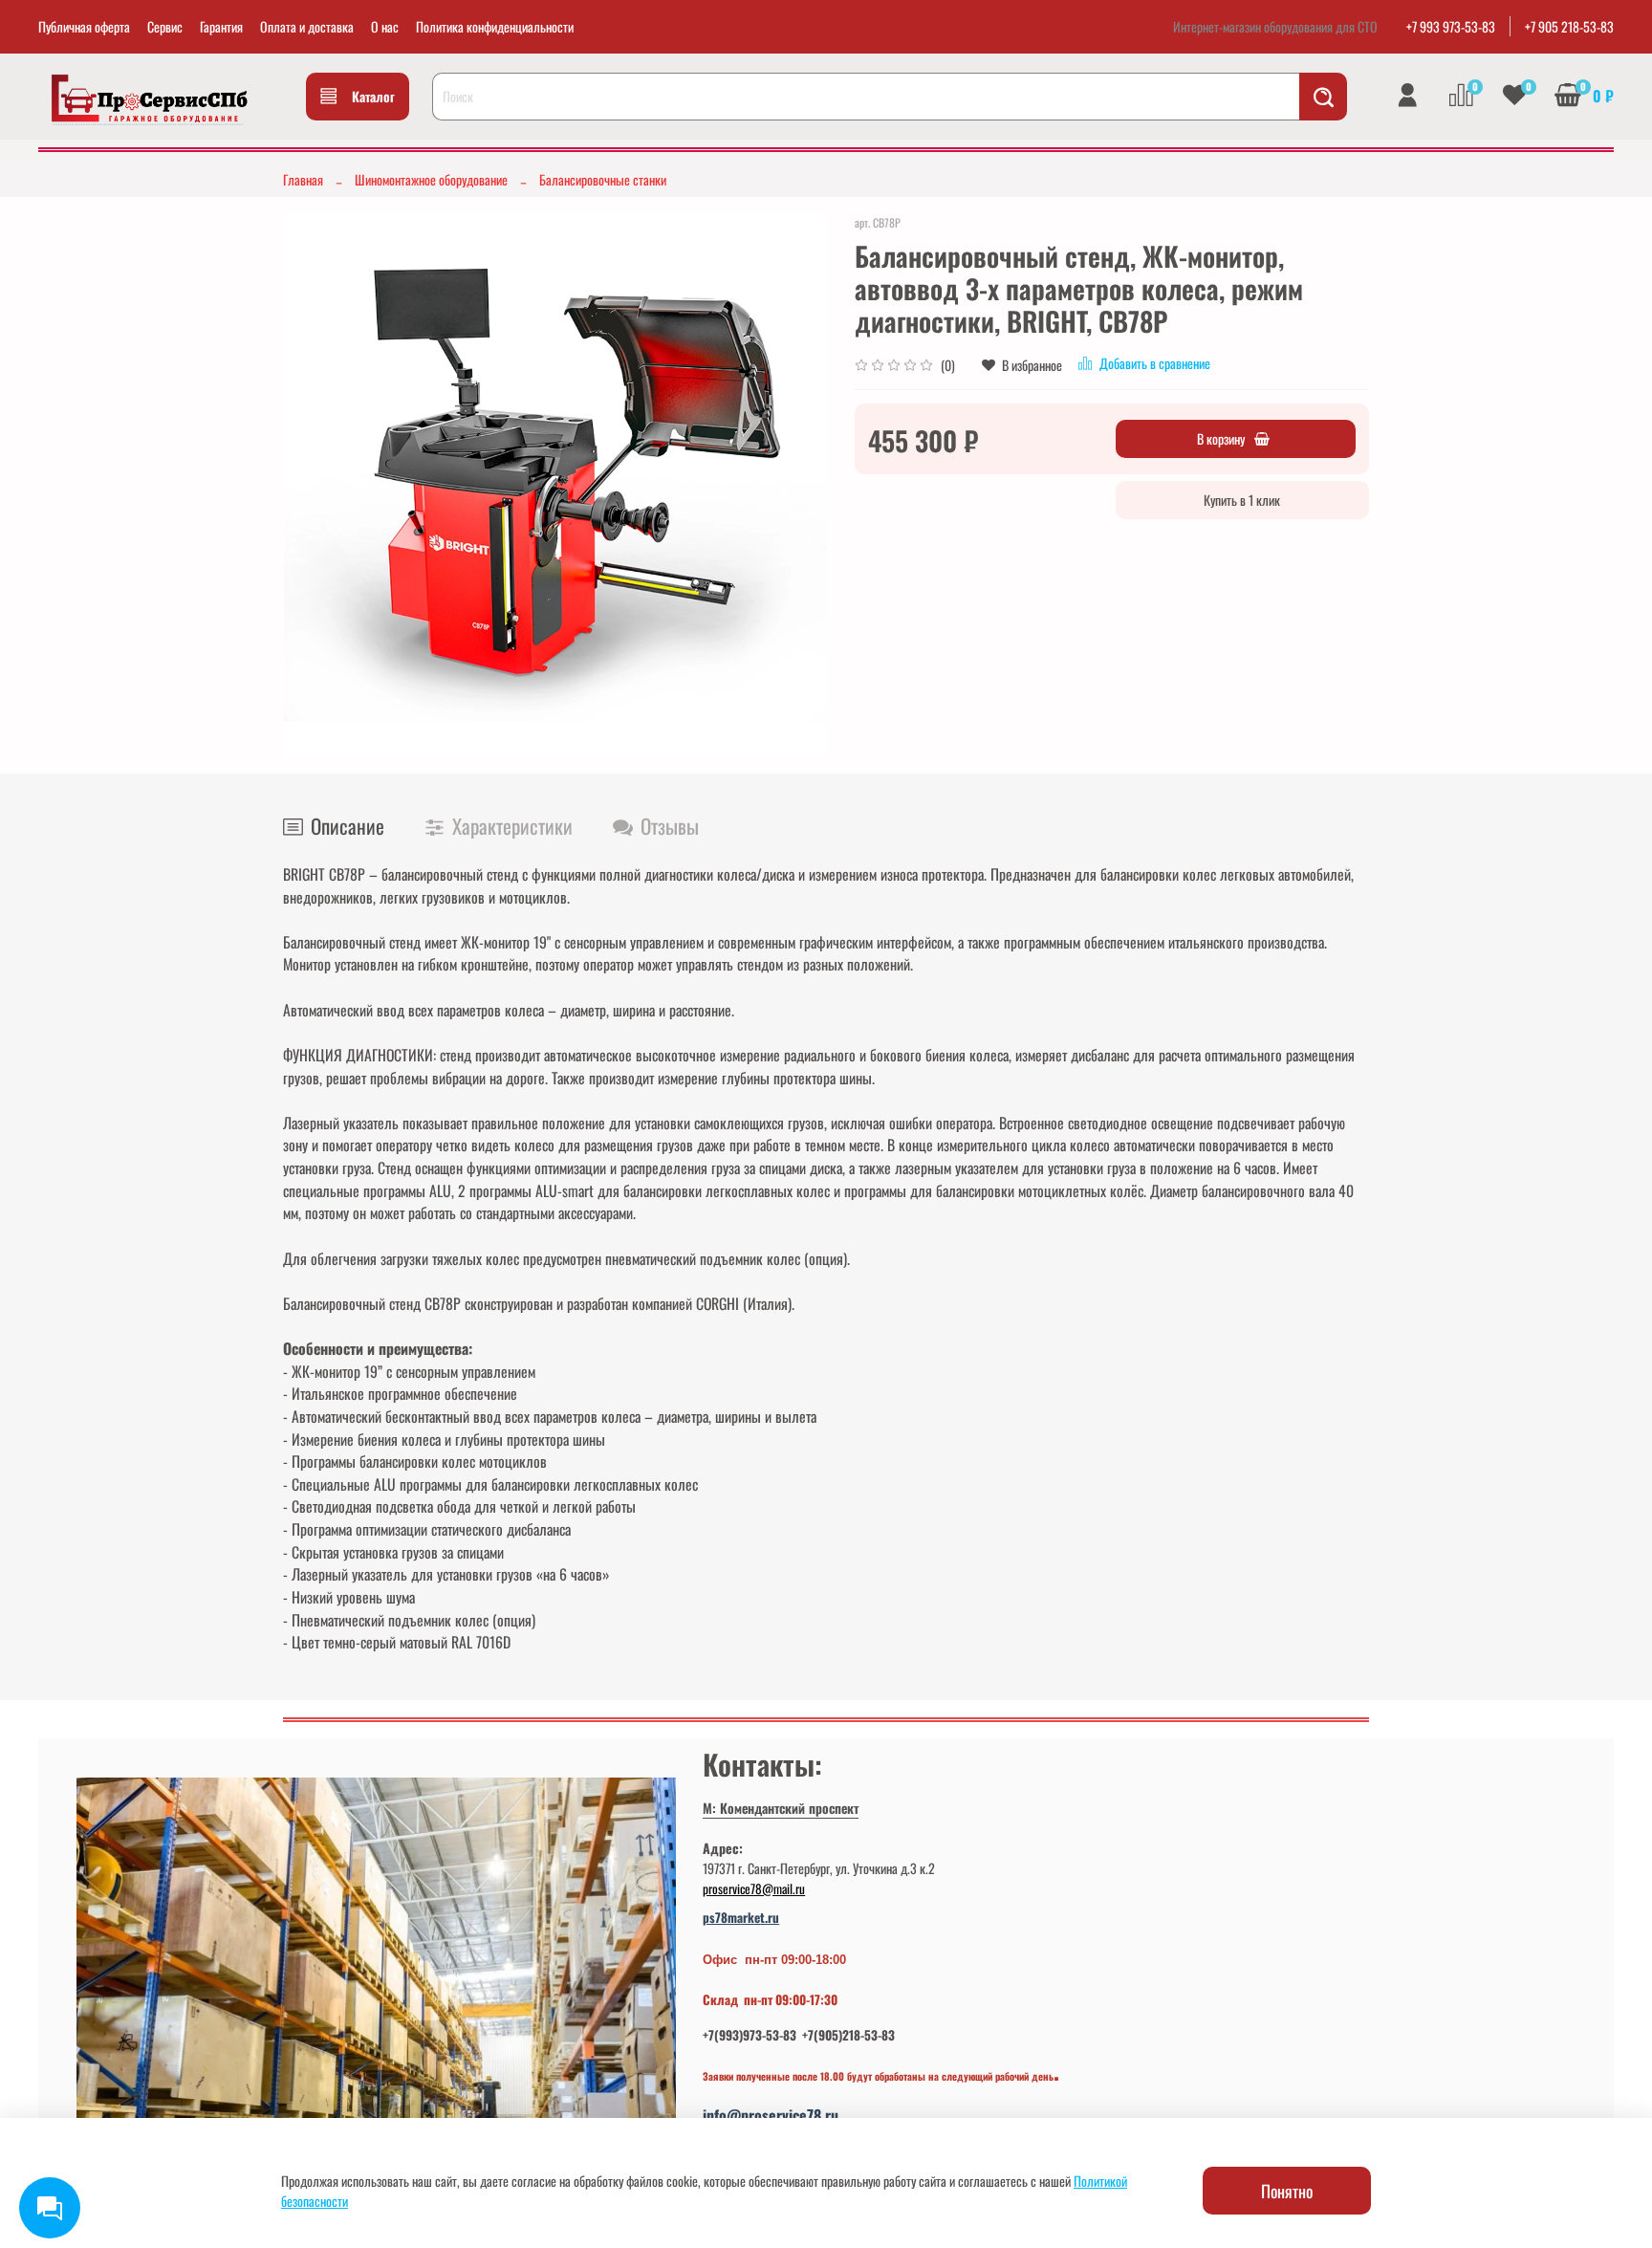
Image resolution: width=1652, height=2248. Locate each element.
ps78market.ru (741, 1917)
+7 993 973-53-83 (1451, 26)
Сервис (165, 26)
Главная (303, 179)
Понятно (1287, 2191)
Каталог (373, 96)
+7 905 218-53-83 (1569, 26)
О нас (385, 26)
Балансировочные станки (603, 179)
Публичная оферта (84, 26)
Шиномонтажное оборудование (431, 179)
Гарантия (221, 26)
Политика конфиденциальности (495, 26)
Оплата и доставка (307, 26)
